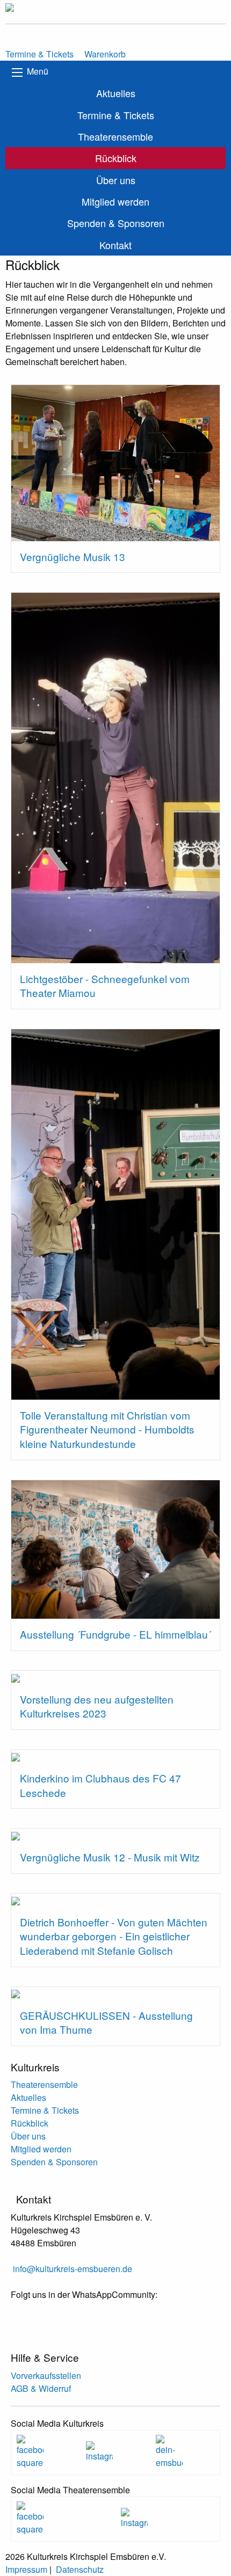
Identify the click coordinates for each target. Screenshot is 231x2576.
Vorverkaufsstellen (46, 2375)
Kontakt (115, 245)
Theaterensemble (115, 136)
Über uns (116, 180)
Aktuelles (116, 93)
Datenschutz (80, 2569)
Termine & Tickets (116, 115)
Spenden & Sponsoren (116, 223)
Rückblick (116, 158)
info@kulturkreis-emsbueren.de (73, 2269)
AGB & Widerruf (41, 2388)
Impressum (26, 2569)
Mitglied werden (115, 201)
